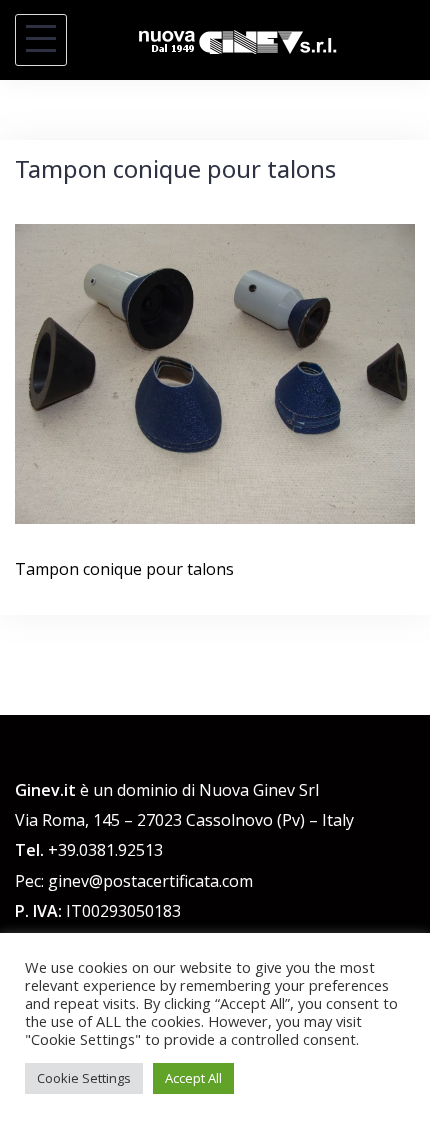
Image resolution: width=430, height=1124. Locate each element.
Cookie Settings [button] (84, 1078)
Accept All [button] (193, 1078)
